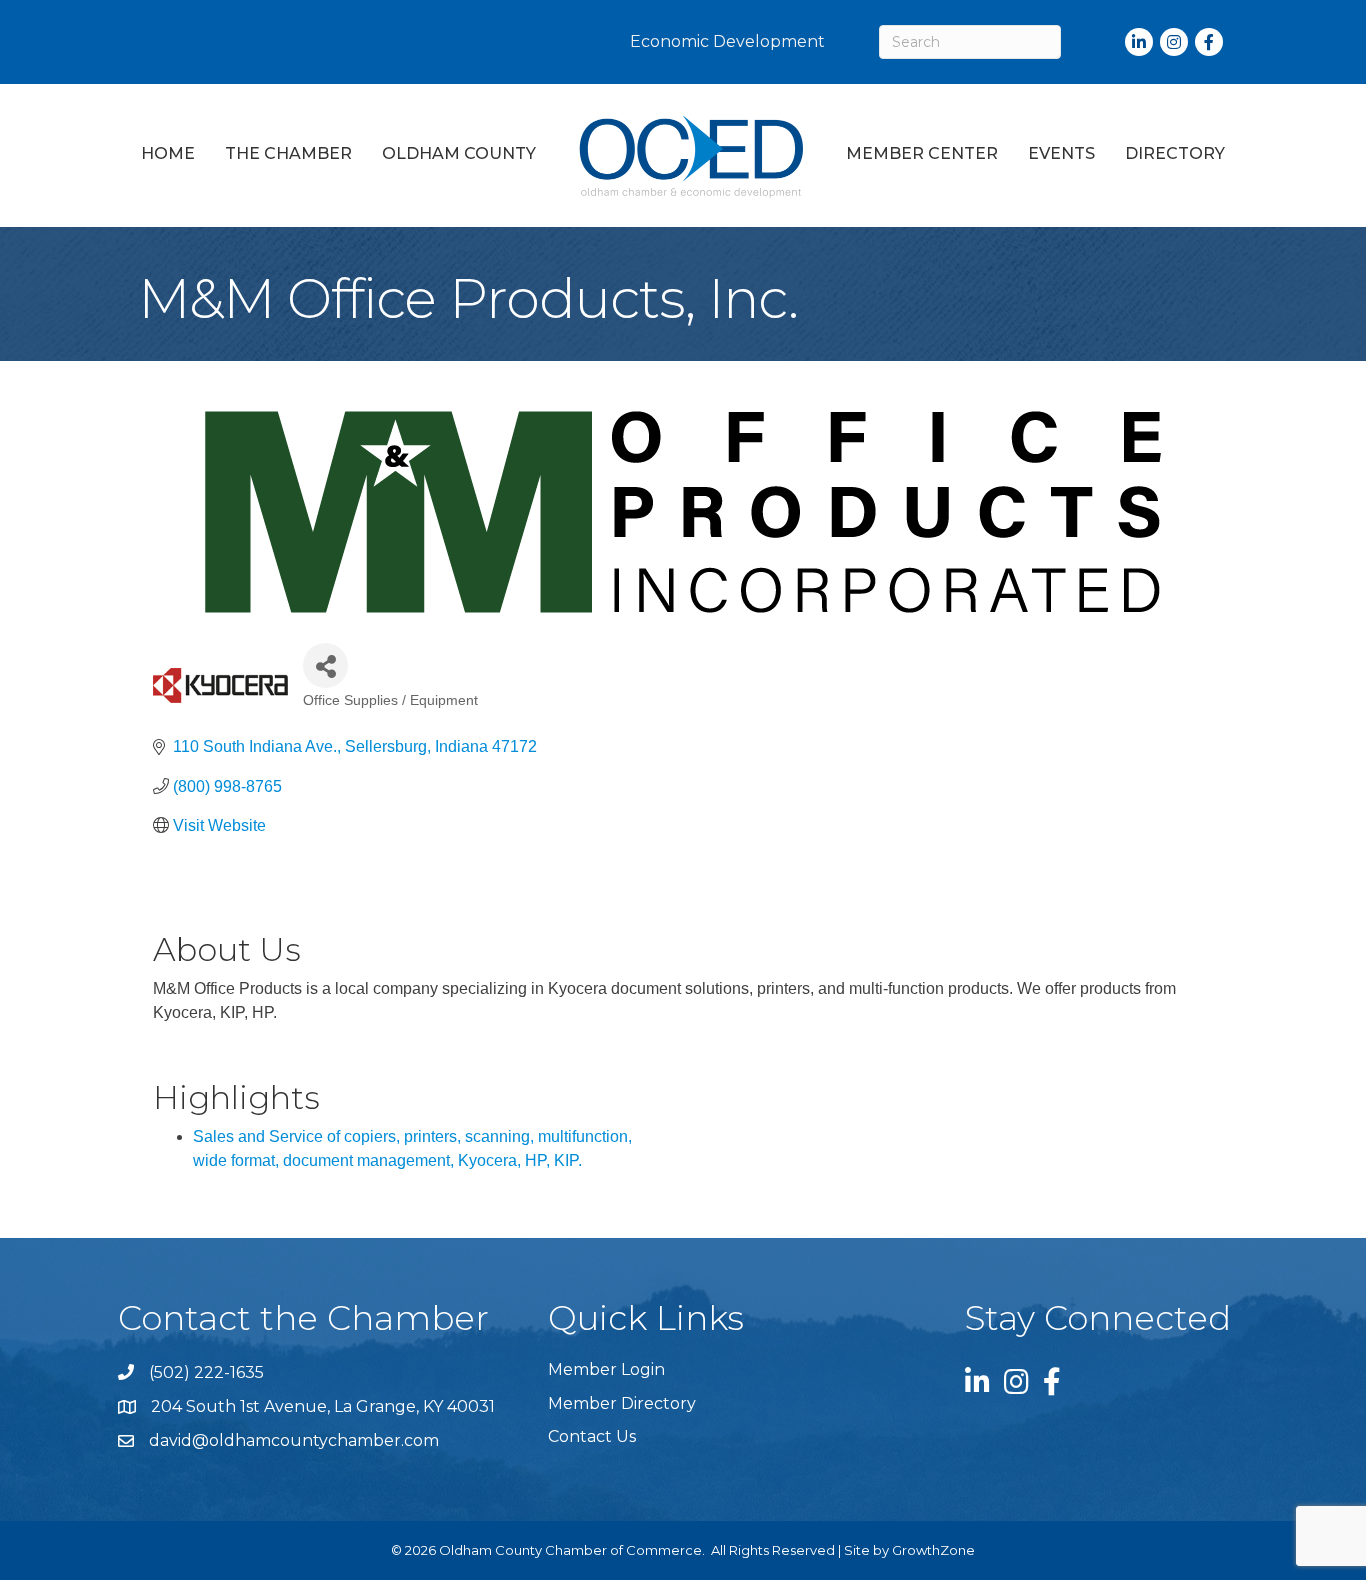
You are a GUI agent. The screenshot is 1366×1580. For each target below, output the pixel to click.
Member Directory (622, 1403)
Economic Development (727, 41)
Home (168, 153)
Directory (1175, 153)
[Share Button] (325, 665)
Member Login (606, 1369)
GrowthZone (933, 1550)
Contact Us (592, 1436)
